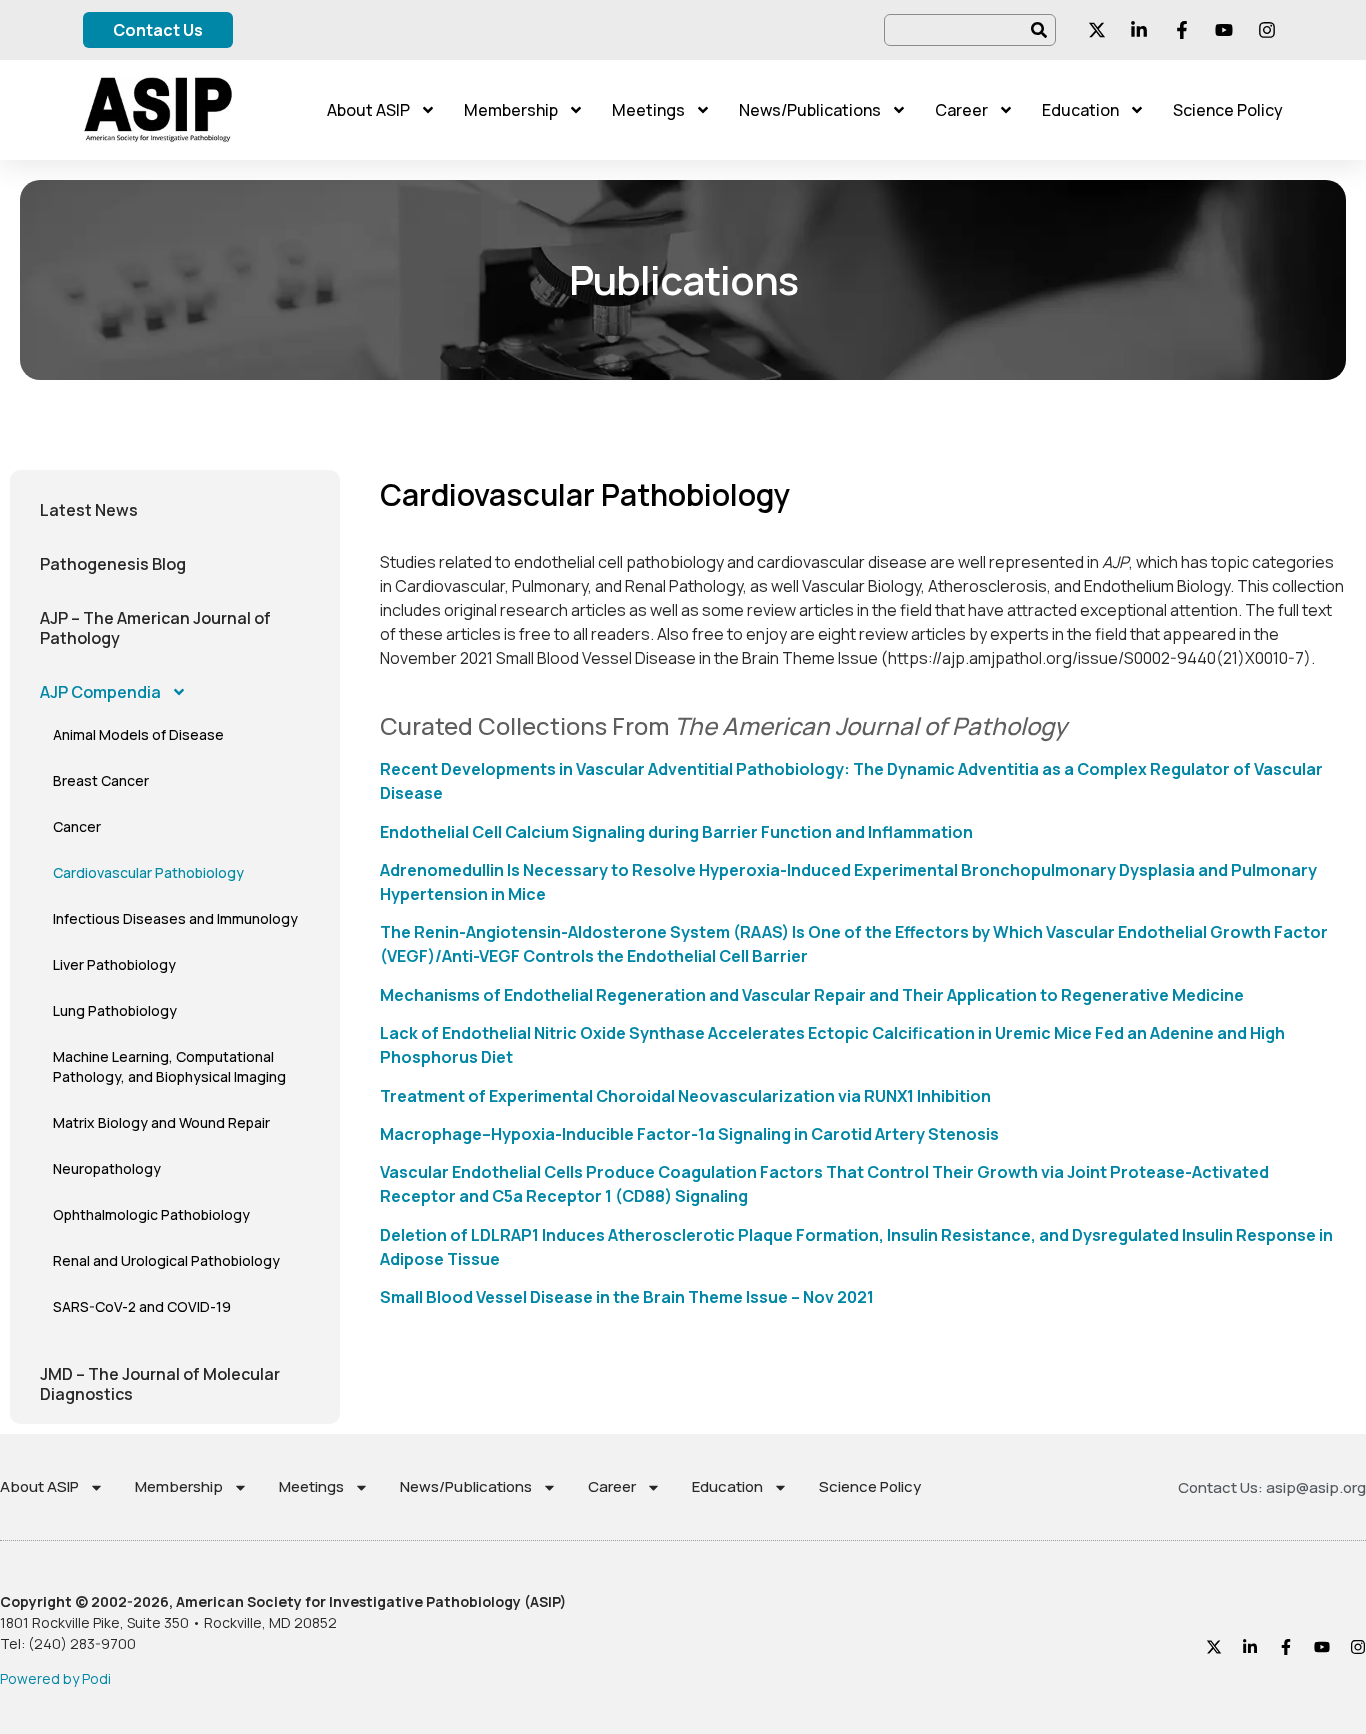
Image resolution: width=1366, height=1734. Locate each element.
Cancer (77, 826)
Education (1080, 110)
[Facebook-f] (1286, 1647)
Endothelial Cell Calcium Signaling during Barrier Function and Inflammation (676, 832)
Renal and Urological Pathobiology (166, 1260)
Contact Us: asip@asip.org (1272, 1487)
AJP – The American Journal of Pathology (155, 628)
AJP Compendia (100, 692)
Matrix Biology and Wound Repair (161, 1122)
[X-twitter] (1214, 1647)
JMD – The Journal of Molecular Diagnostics (160, 1384)
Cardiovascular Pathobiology (148, 872)
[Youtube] (1322, 1647)
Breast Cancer (101, 780)
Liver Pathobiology (114, 964)
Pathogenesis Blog (113, 564)
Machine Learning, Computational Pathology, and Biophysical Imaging (169, 1066)
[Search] (1039, 30)
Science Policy (1228, 110)
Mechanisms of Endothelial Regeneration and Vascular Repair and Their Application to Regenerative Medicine (812, 995)
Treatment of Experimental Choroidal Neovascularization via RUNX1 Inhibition (685, 1096)
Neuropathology (107, 1168)
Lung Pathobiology (115, 1010)
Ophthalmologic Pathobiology (151, 1214)
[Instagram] (1358, 1647)
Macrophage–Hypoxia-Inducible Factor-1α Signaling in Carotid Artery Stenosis (689, 1134)
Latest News (89, 510)
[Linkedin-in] (1250, 1647)
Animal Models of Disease (138, 734)
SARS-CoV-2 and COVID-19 (142, 1306)
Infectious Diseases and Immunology (175, 918)
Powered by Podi (55, 1678)
